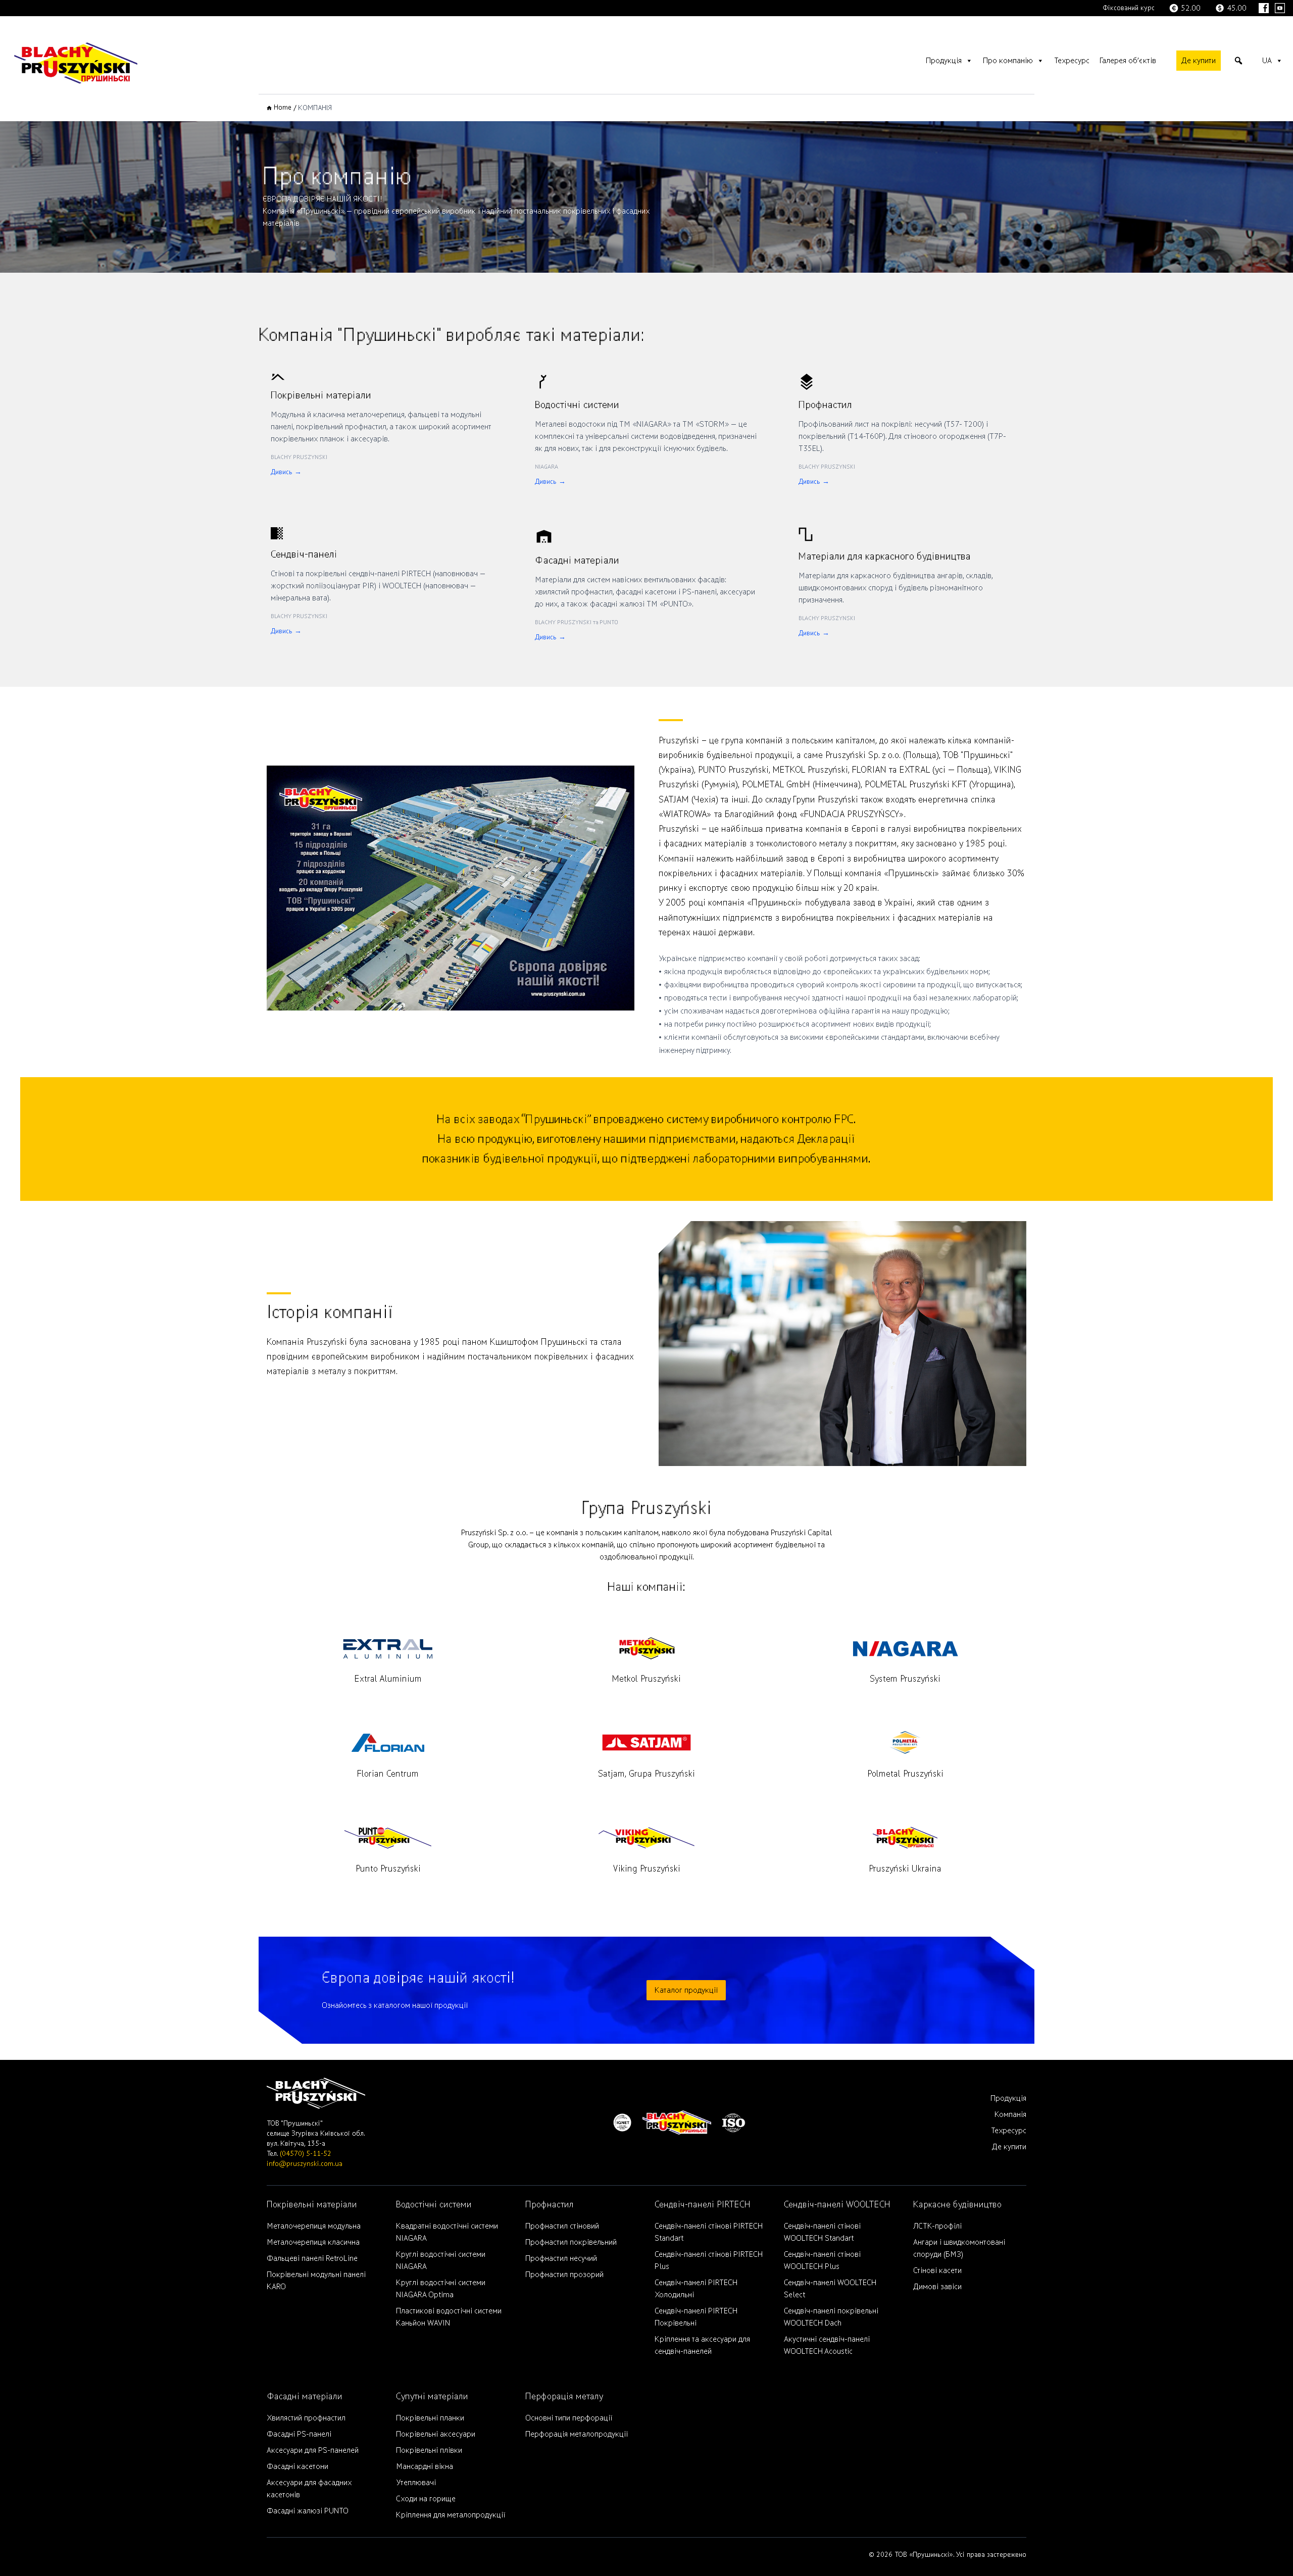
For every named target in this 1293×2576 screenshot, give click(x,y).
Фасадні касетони (297, 2466)
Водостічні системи (434, 2205)
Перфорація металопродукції (577, 2434)
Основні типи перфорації (569, 2418)
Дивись (286, 472)
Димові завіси (937, 2287)
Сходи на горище (426, 2499)
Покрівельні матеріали (312, 2205)
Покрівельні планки (430, 2418)
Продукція (944, 61)
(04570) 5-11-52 (306, 2154)
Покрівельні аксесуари (436, 2434)
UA (1267, 61)
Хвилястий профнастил (306, 2418)
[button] (1238, 61)
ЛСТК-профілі (937, 2226)
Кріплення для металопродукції (451, 2515)
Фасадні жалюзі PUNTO (308, 2511)
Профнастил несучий (561, 2258)
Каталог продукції (686, 1990)
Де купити (1199, 61)
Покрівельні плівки (429, 2450)
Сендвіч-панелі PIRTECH (703, 2205)
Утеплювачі (416, 2483)
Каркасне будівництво (957, 2205)
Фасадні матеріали (305, 2396)
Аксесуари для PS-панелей (313, 2450)
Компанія (1010, 2114)
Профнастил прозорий (564, 2275)
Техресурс (1072, 61)
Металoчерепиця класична (313, 2242)
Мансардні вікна (425, 2466)
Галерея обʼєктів (1128, 61)
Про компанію (1008, 61)
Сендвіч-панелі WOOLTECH (837, 2205)
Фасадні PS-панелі (299, 2434)
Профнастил (550, 2205)
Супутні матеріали (432, 2396)
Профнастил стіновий (562, 2226)
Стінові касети (937, 2270)
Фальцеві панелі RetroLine (312, 2258)
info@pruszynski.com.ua (305, 2164)
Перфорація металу (564, 2396)
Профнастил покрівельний (571, 2242)
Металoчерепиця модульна (314, 2226)
